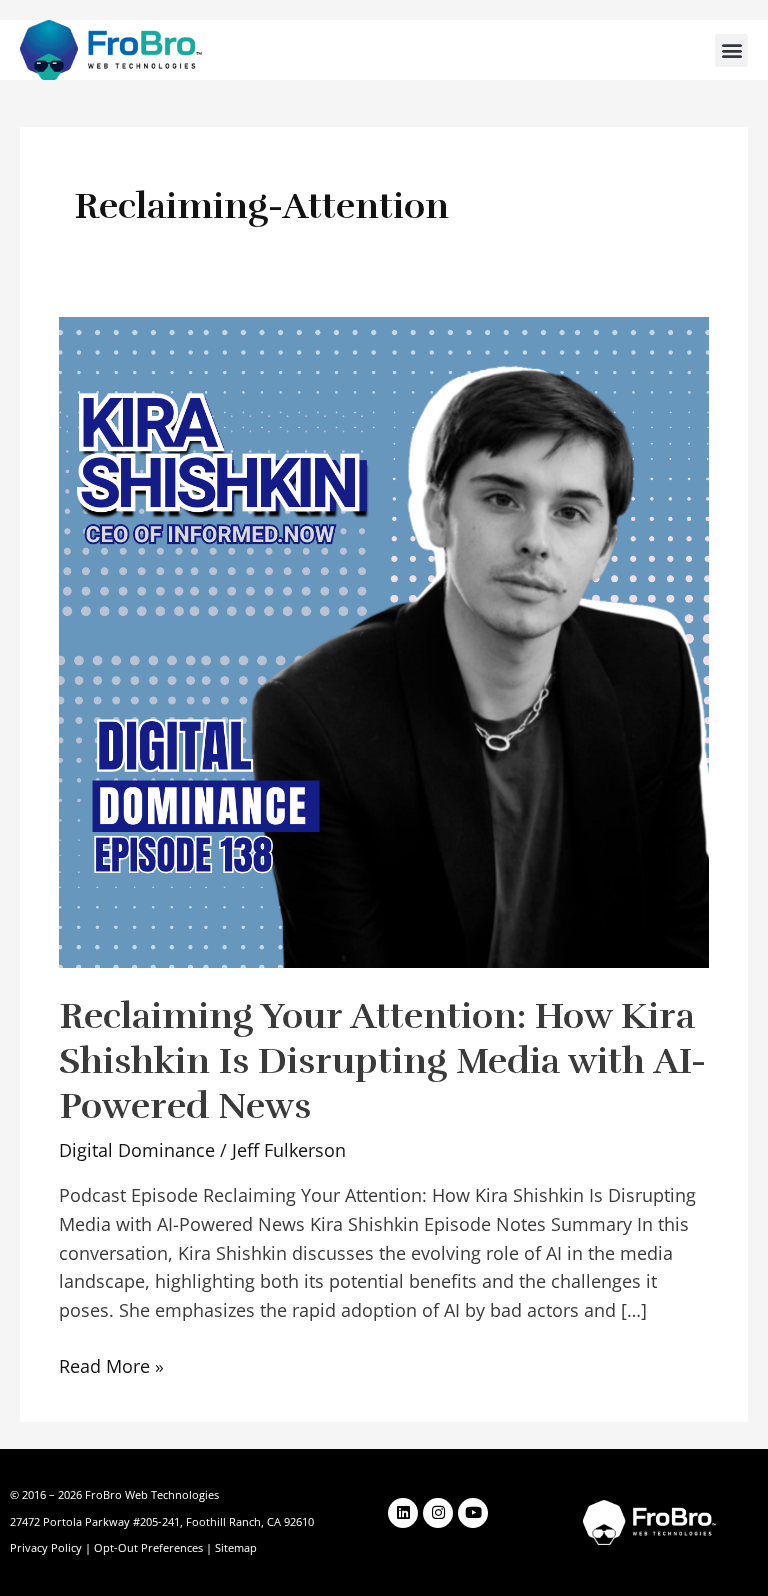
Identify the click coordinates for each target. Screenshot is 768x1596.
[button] (731, 50)
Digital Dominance (137, 1150)
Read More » (111, 1365)
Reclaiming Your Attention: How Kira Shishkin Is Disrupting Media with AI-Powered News (382, 1061)
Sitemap (236, 1547)
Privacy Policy (46, 1547)
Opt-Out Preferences (148, 1547)
